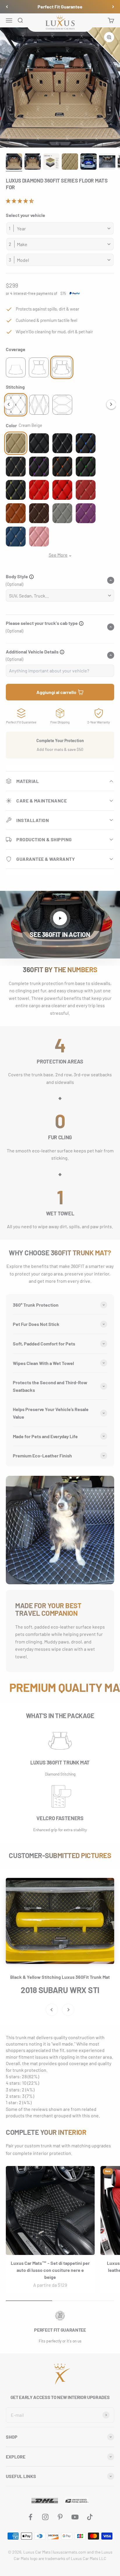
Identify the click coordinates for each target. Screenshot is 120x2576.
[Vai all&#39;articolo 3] (51, 162)
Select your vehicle (25, 215)
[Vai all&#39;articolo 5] (89, 162)
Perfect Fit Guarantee (60, 7)
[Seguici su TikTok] (90, 2517)
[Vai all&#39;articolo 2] (33, 162)
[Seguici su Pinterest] (60, 2517)
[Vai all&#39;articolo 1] (14, 162)
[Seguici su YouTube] (75, 2517)
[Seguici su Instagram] (45, 2517)
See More (58, 555)
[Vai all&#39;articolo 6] (107, 162)
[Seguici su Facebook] (30, 2517)
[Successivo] (113, 7)
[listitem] (16, 367)
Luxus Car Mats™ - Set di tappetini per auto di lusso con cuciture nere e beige (50, 2270)
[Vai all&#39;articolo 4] (70, 162)
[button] (20, 201)
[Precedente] (7, 7)
